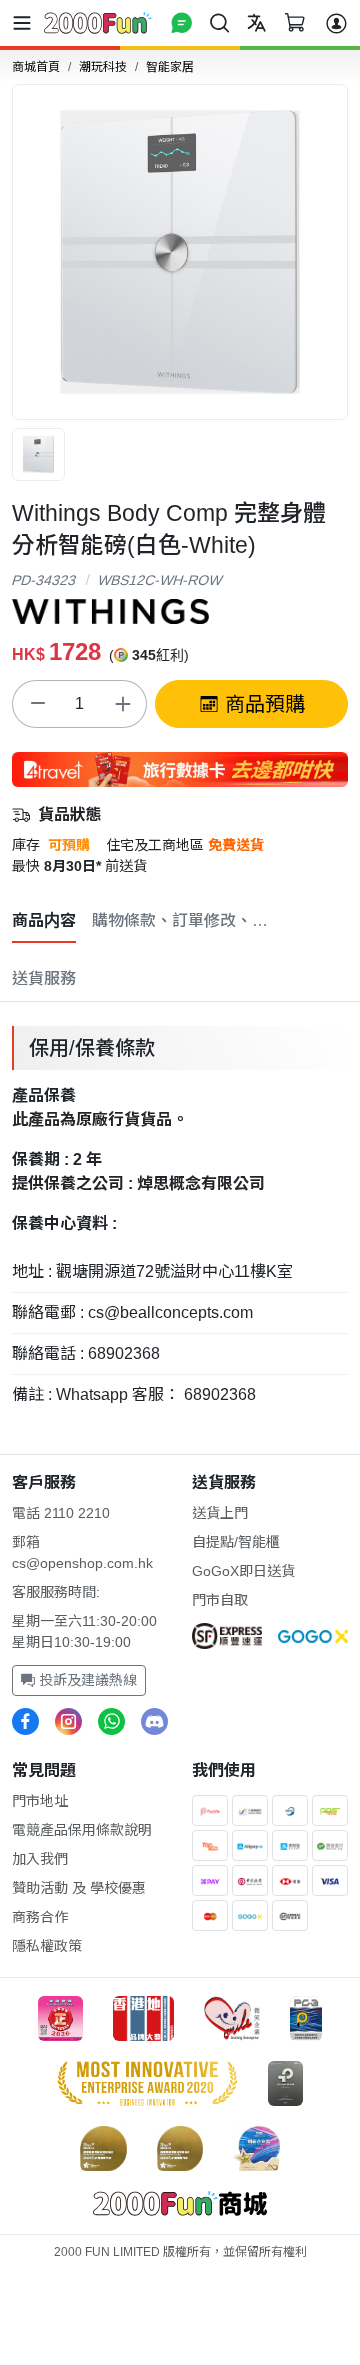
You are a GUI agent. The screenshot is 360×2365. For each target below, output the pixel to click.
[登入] (336, 23)
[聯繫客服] (181, 22)
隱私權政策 (47, 1946)
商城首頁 (36, 67)
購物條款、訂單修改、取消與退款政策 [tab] (182, 920)
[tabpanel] (180, 1216)
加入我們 (40, 1859)
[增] (122, 704)
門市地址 (40, 1801)
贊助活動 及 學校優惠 (79, 1888)
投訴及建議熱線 (86, 1680)
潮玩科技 (103, 67)
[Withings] (110, 610)
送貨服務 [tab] (44, 978)
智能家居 (170, 67)
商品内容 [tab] (44, 920)
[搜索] (219, 22)
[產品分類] (26, 23)
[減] (37, 704)
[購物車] (294, 22)
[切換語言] (256, 22)
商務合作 (40, 1917)
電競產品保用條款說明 (82, 1830)
